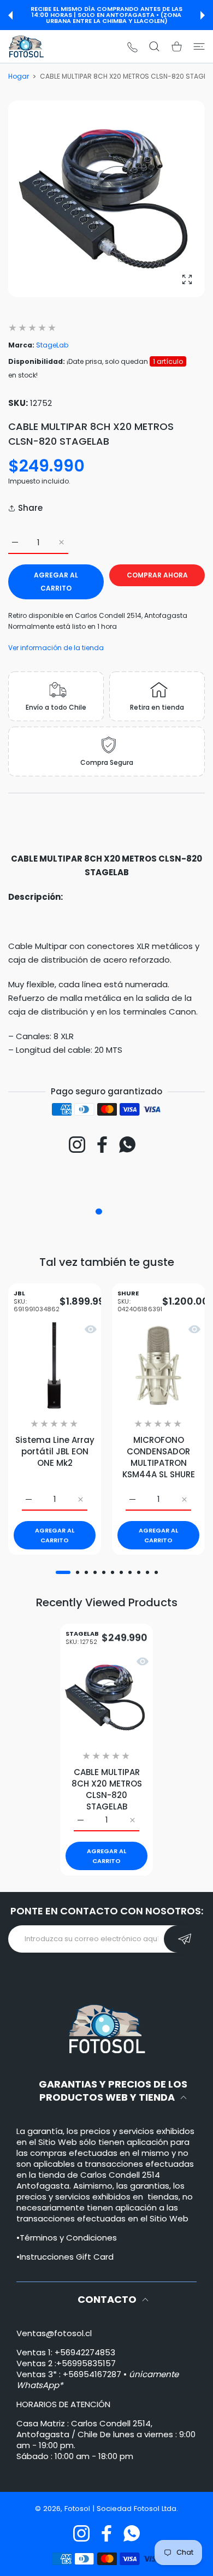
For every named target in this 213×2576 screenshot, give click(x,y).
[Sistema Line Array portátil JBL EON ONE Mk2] (55, 1365)
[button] (10, 15)
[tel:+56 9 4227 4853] (132, 47)
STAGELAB (82, 1638)
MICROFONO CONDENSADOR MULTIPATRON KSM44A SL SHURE (159, 1457)
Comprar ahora (157, 575)
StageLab (52, 345)
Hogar (19, 76)
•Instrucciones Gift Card (65, 2257)
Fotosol (78, 2509)
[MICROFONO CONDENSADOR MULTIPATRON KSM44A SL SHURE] (158, 1365)
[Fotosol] (26, 46)
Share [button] (30, 508)
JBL (37, 1302)
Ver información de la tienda (56, 648)
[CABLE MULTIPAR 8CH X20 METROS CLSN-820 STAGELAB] (106, 1697)
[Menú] (199, 46)
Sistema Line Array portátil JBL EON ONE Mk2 (55, 1451)
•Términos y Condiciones (67, 2238)
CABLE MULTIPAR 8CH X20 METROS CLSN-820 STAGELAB (107, 1789)
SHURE (140, 1302)
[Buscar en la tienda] (154, 46)
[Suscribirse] (184, 1939)
